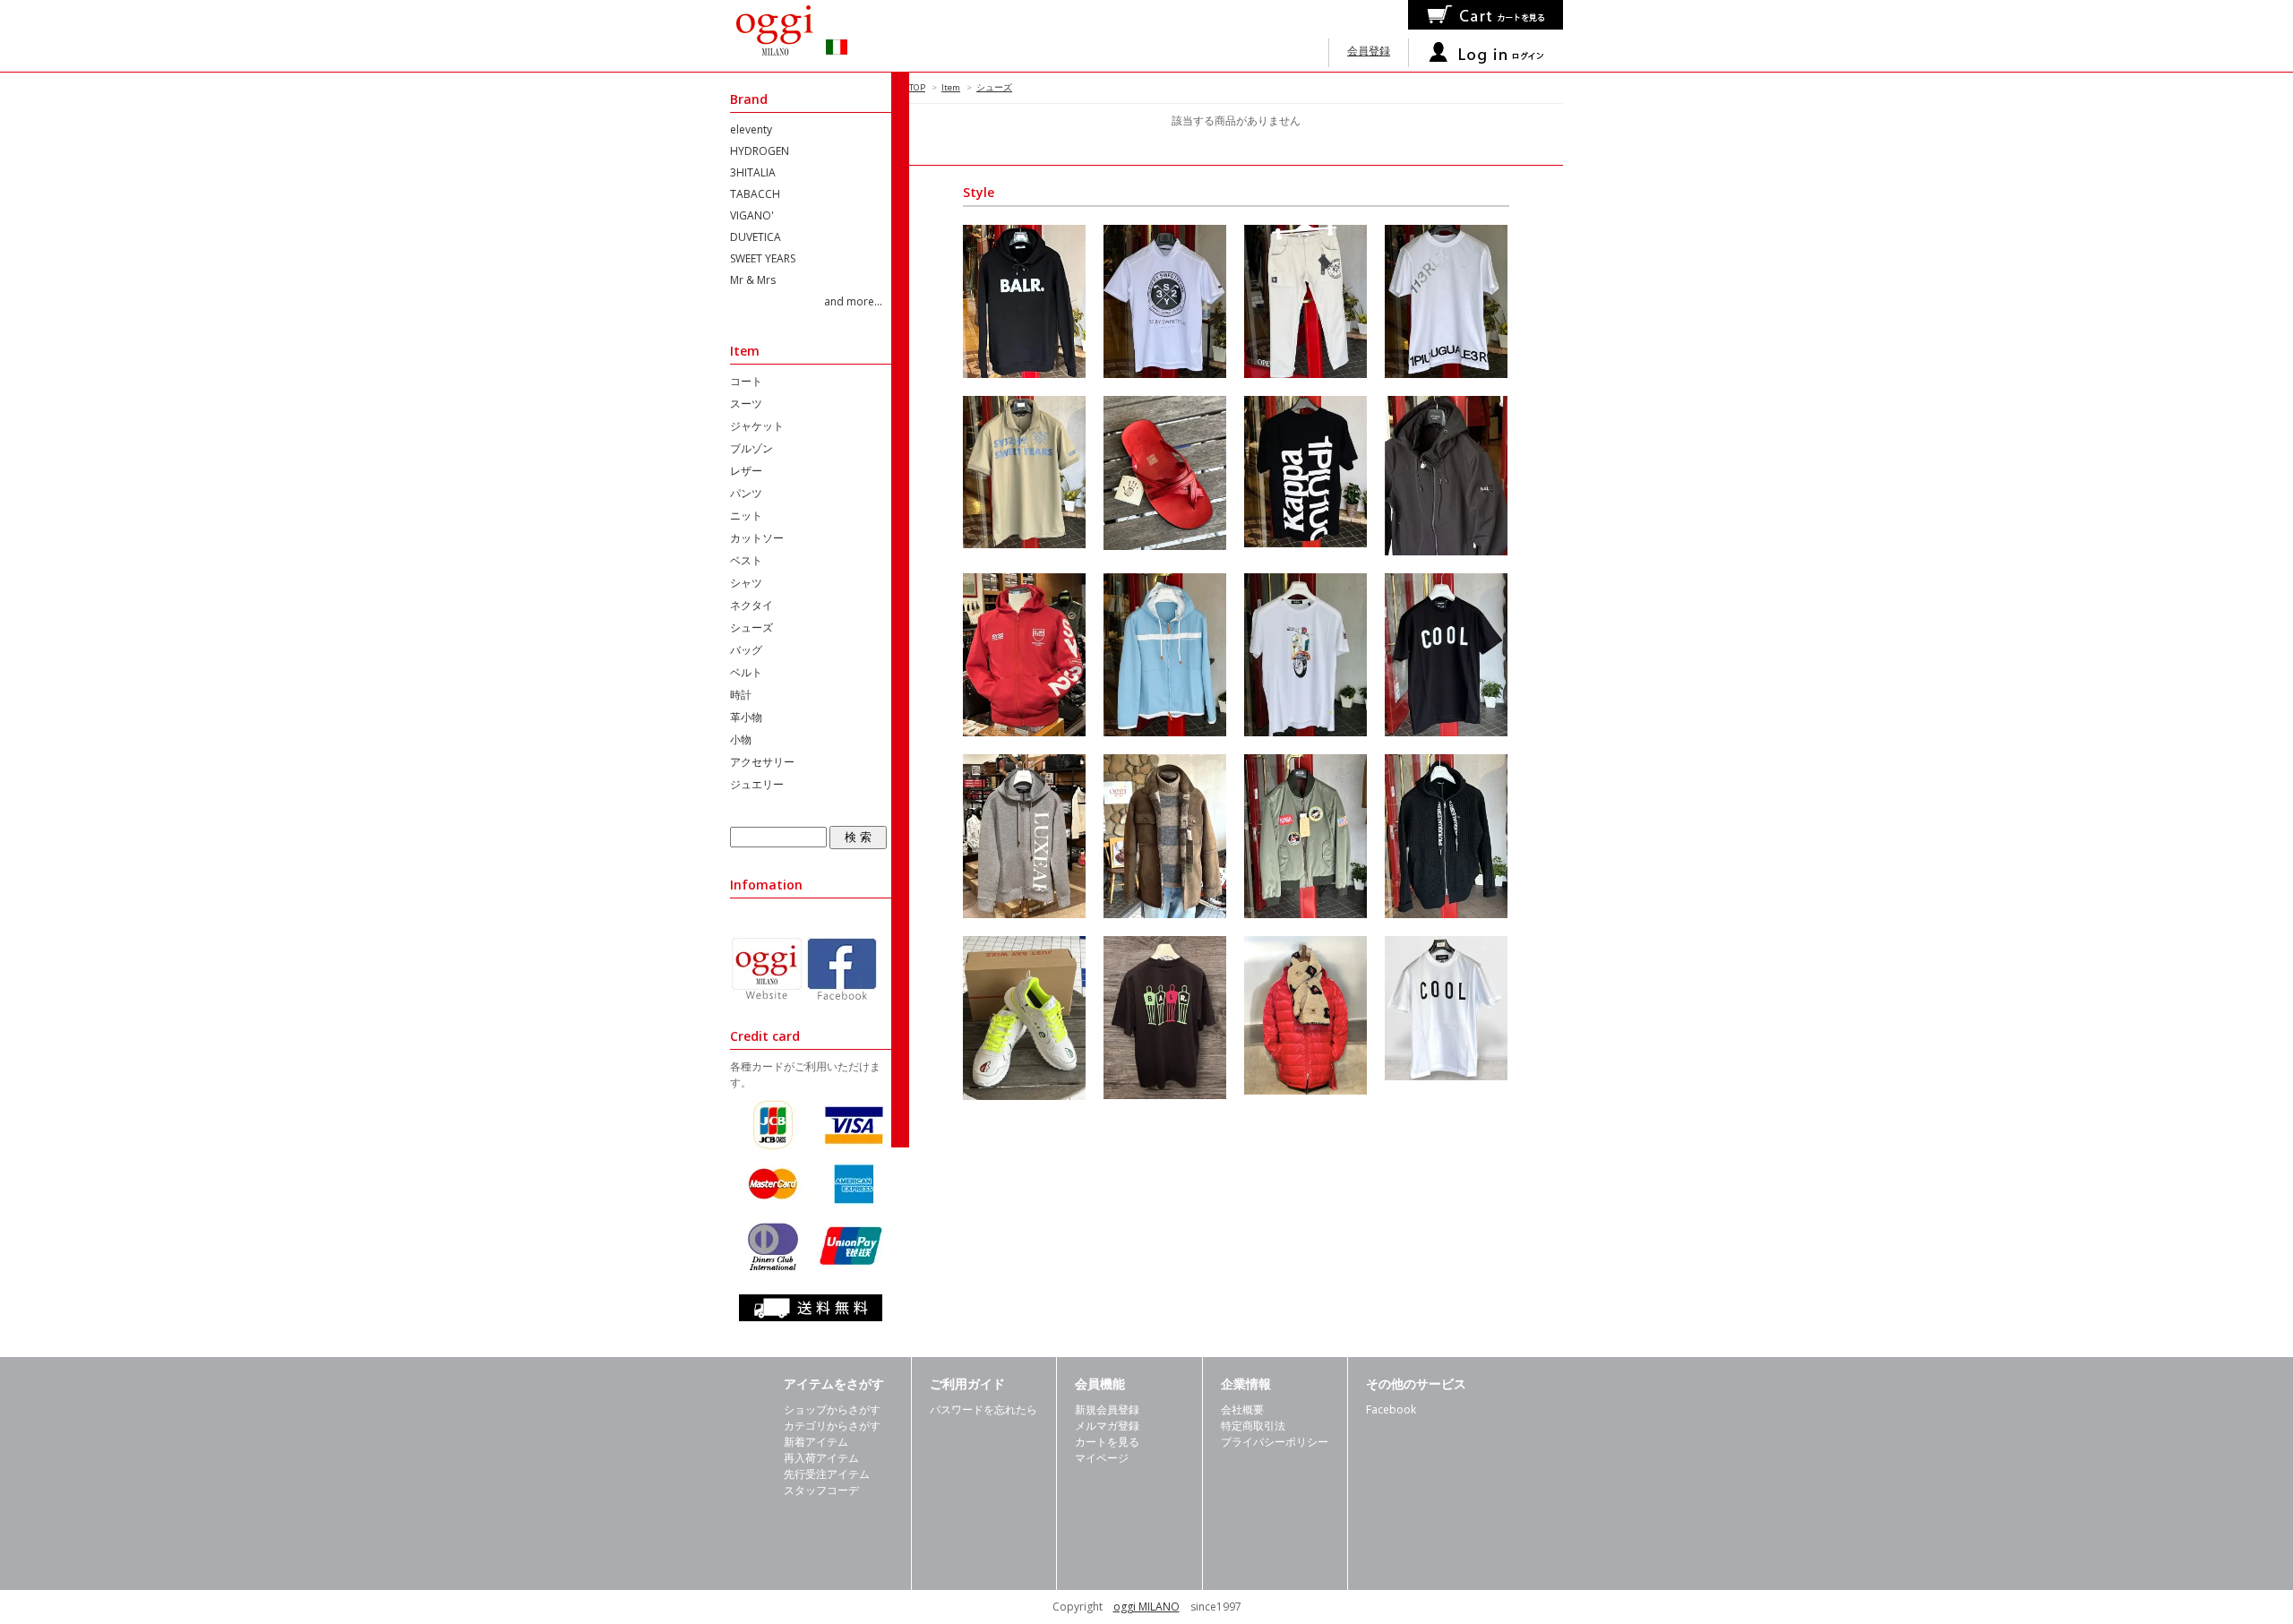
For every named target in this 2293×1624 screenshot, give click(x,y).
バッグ (746, 650)
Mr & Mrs (753, 280)
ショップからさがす (832, 1409)
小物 (741, 739)
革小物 (746, 717)
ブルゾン (751, 448)
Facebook (1391, 1409)
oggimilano (802, 36)
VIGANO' (752, 215)
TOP (917, 87)
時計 (741, 695)
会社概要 (1242, 1409)
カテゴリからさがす (832, 1426)
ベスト (746, 560)
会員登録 (1369, 51)
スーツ (746, 404)
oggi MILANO (1146, 1607)
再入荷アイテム (821, 1458)
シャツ (746, 583)
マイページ (1102, 1458)
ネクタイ (751, 605)
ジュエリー (757, 784)
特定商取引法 (1253, 1426)
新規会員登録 (1107, 1409)
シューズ (994, 87)
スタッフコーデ (821, 1490)
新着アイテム (816, 1442)
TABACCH (755, 194)
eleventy (751, 129)
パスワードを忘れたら (983, 1409)
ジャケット (757, 426)
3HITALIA (753, 172)
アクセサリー (762, 762)
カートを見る (1107, 1442)
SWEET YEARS (763, 258)
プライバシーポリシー (1275, 1442)
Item (951, 87)
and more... (853, 301)
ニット (746, 516)
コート (746, 381)
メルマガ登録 (1107, 1426)
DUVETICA (756, 237)
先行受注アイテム (827, 1474)
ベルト (746, 672)
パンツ (746, 493)
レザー (746, 471)
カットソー (757, 538)
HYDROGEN (760, 151)
